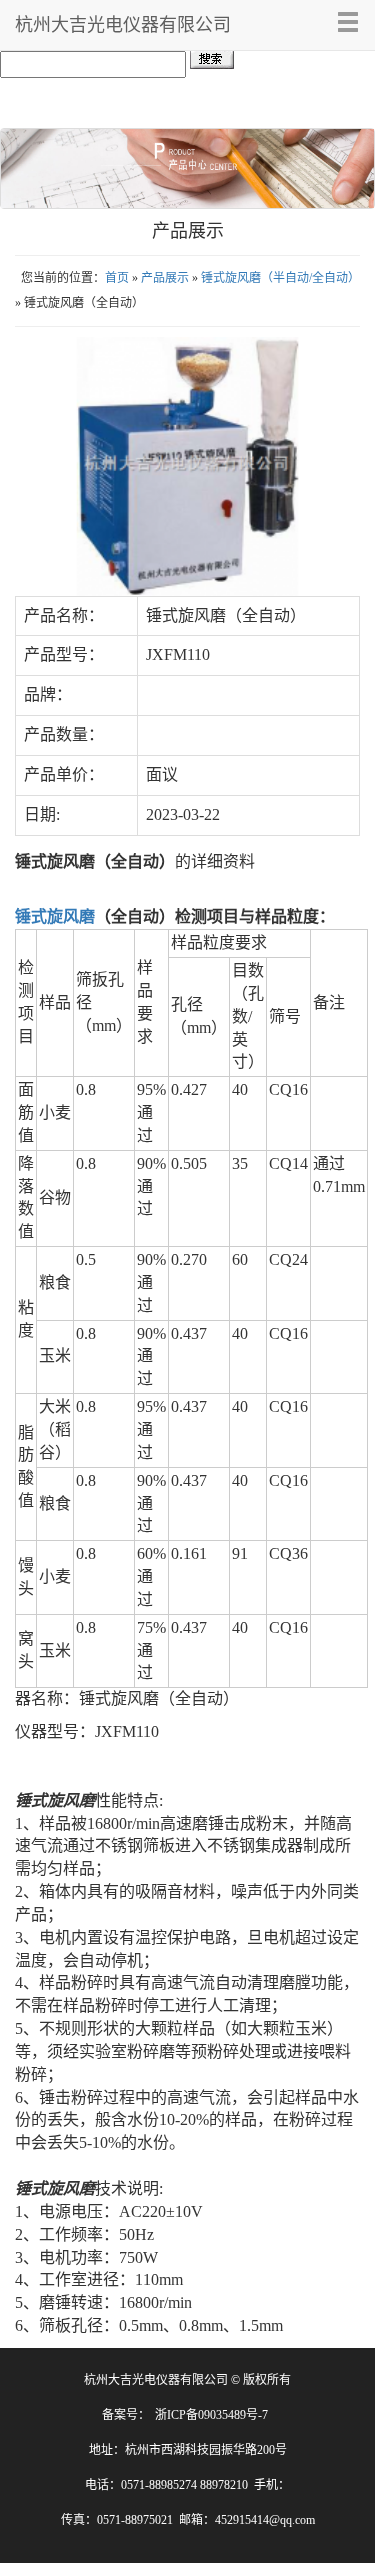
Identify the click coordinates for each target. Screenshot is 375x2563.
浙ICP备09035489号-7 (211, 2415)
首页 (117, 278)
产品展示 (165, 278)
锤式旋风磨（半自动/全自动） (280, 278)
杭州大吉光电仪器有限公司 (123, 25)
